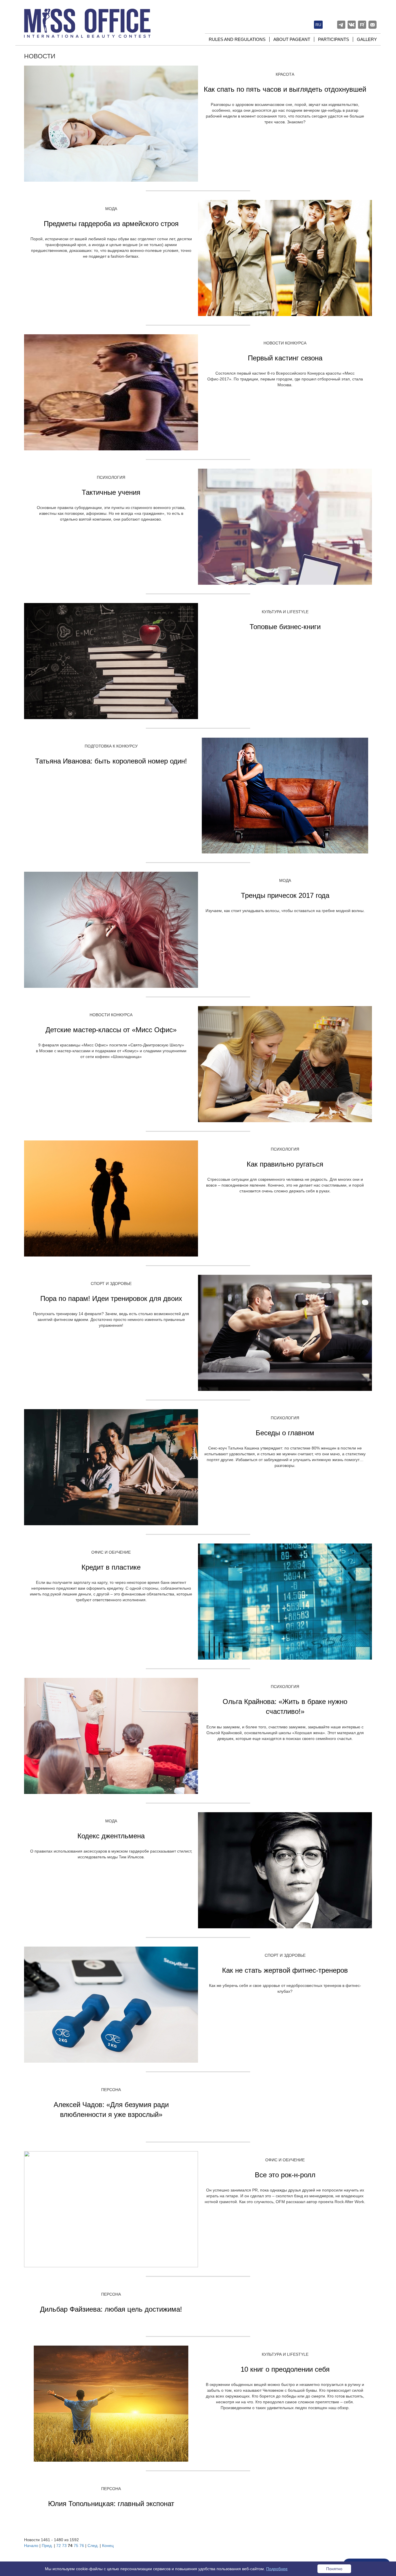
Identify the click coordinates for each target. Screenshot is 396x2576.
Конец (108, 2546)
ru (318, 25)
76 (82, 2546)
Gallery (367, 39)
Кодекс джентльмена (111, 1836)
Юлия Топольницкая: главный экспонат (111, 2504)
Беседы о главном (285, 1433)
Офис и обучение (111, 1552)
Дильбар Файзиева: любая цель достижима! (111, 2309)
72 (59, 2546)
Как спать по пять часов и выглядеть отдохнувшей (285, 89)
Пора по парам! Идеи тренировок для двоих (111, 1298)
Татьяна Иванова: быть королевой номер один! (111, 761)
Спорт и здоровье (111, 1284)
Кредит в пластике (111, 1567)
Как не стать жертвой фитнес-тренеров (285, 1970)
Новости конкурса (285, 343)
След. (93, 2546)
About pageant (292, 39)
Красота (285, 74)
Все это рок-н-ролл (285, 2175)
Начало (31, 2546)
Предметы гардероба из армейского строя (111, 224)
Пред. (47, 2546)
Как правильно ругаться (285, 1164)
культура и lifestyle (285, 612)
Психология (111, 477)
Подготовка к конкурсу (111, 746)
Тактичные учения (111, 492)
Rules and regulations (237, 39)
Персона (111, 2090)
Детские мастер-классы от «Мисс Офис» (111, 1030)
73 (64, 2546)
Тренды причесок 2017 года (285, 895)
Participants (334, 39)
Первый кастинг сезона (285, 358)
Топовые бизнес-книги (285, 627)
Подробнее (277, 2569)
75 (76, 2546)
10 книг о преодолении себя (285, 2369)
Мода (111, 209)
